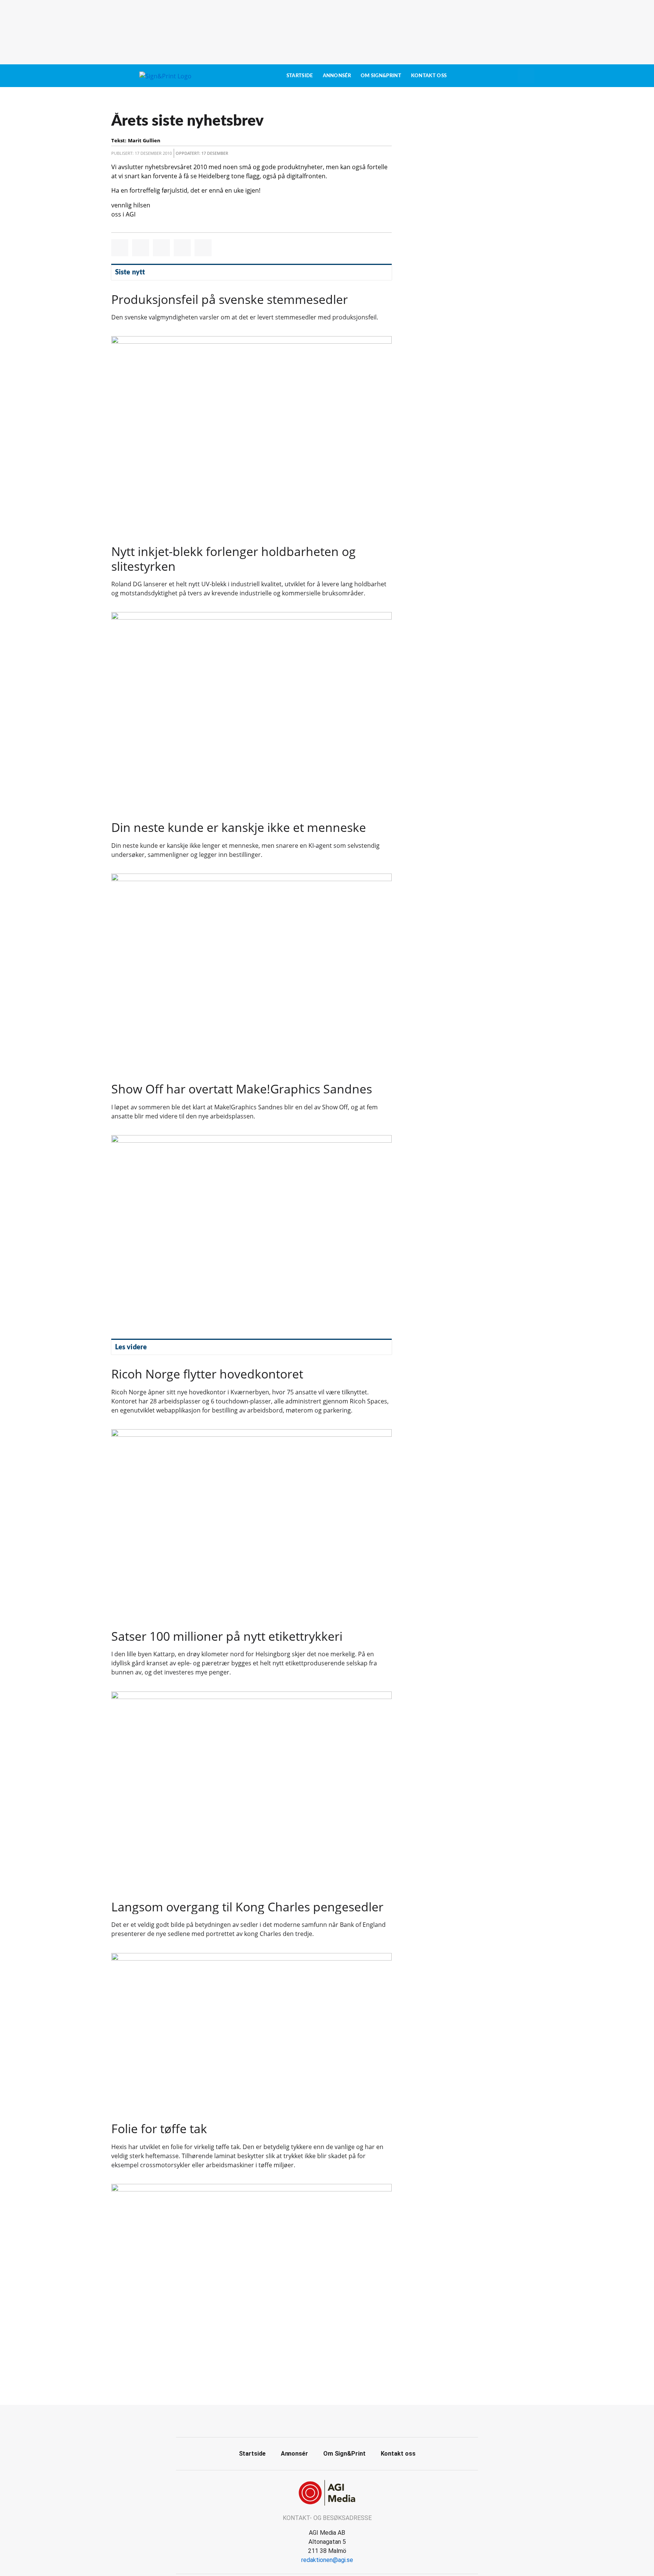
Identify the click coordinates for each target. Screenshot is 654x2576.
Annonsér (337, 76)
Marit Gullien (144, 140)
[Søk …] (526, 76)
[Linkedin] (336, 2420)
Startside (300, 76)
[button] (120, 248)
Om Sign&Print (381, 76)
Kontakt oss (429, 76)
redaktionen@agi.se (327, 2560)
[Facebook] (319, 2420)
